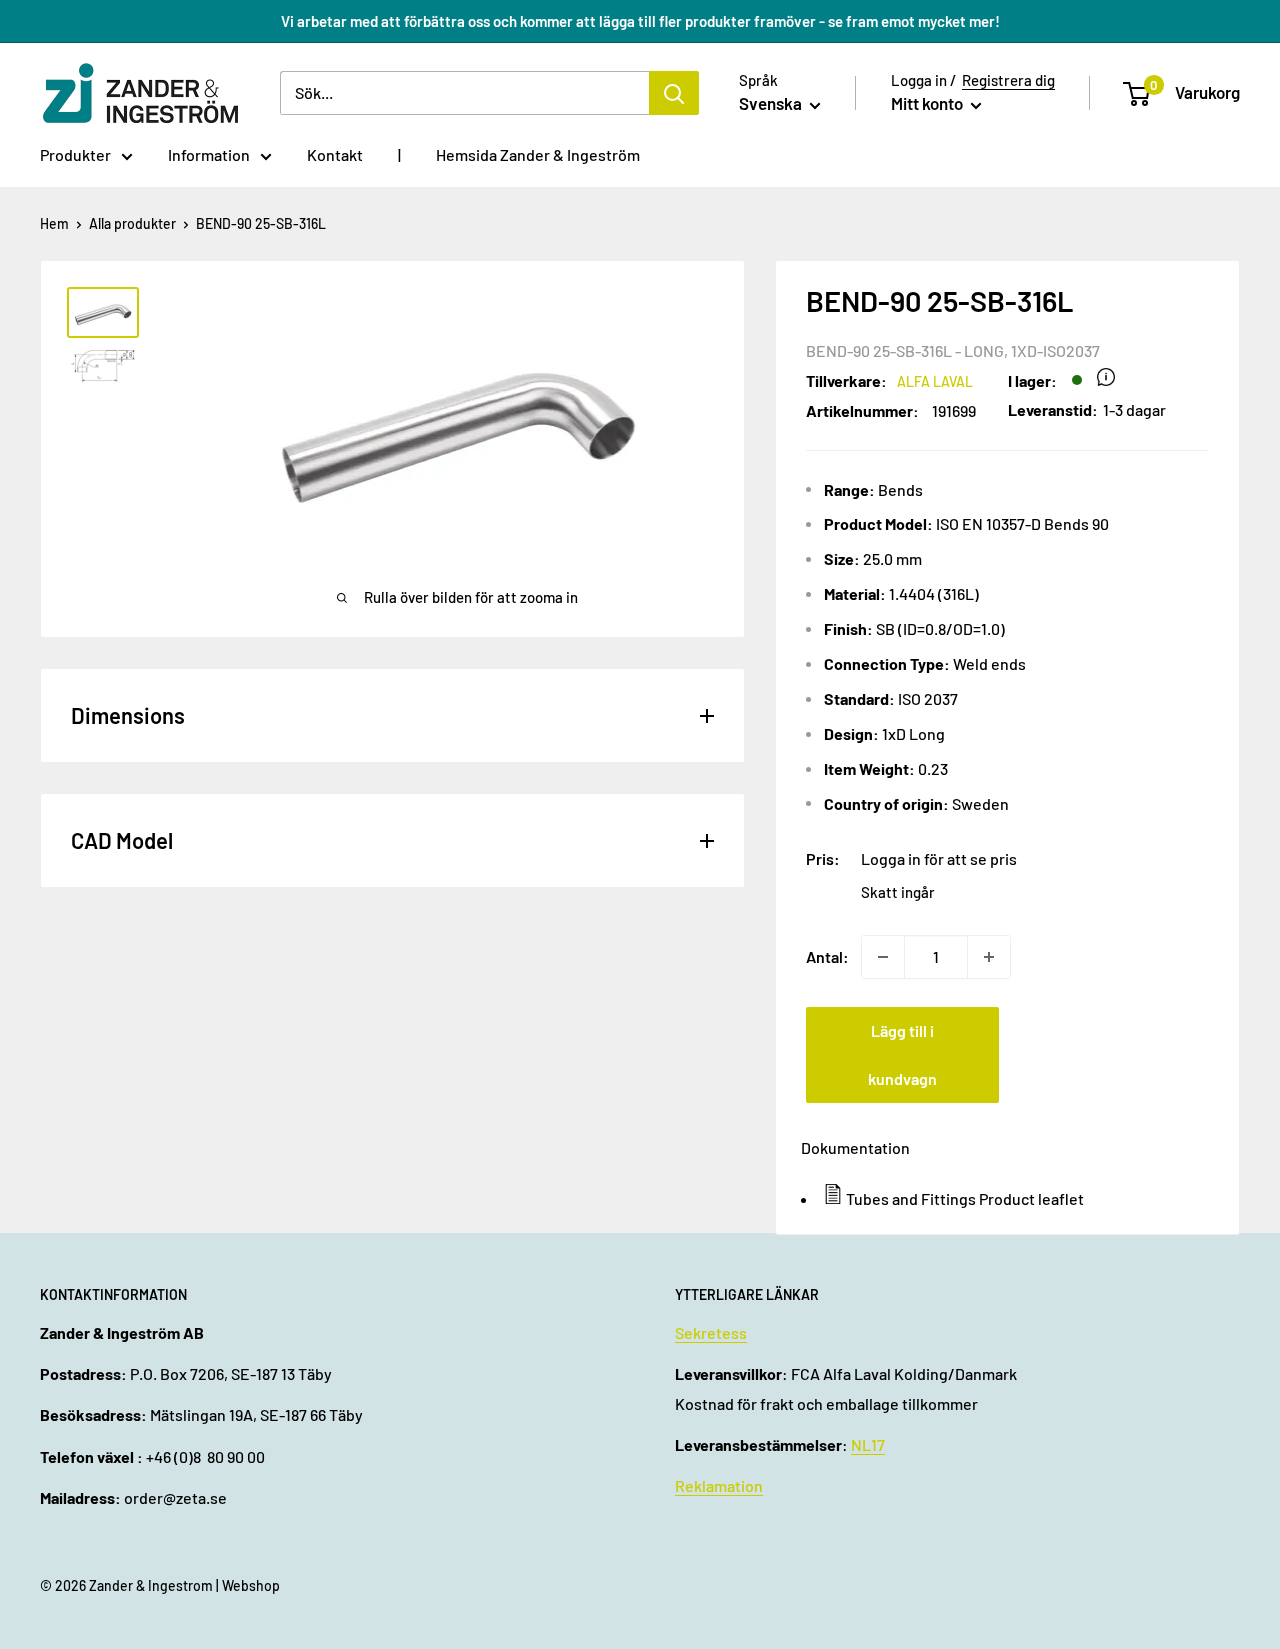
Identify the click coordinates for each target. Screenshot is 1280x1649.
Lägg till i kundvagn (902, 1054)
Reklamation (719, 1485)
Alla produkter (132, 223)
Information (209, 154)
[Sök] (674, 93)
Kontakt (335, 154)
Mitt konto (928, 103)
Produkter (75, 154)
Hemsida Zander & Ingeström (538, 154)
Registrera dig (1008, 80)
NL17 (868, 1444)
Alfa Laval (935, 381)
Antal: (827, 956)
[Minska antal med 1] (883, 957)
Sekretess (711, 1332)
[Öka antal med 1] (989, 957)
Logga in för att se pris (939, 858)
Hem (54, 223)
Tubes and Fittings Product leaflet (965, 1198)
